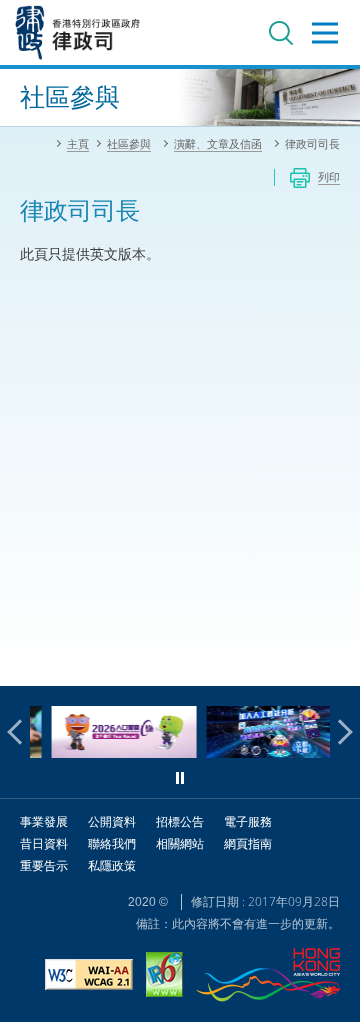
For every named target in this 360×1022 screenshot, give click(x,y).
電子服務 (248, 821)
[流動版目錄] (325, 33)
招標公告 (180, 821)
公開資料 (112, 821)
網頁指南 (248, 843)
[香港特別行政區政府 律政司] (78, 32)
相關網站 (180, 843)
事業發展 (44, 821)
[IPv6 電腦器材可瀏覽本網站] (164, 977)
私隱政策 (112, 865)
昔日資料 (44, 843)
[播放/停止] (180, 778)
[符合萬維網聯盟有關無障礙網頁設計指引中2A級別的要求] (89, 977)
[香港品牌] (268, 977)
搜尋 (281, 33)
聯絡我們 (112, 843)
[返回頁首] (333, 659)
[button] (20, 732)
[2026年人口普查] (115, 752)
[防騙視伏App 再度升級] (270, 752)
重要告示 (44, 865)
